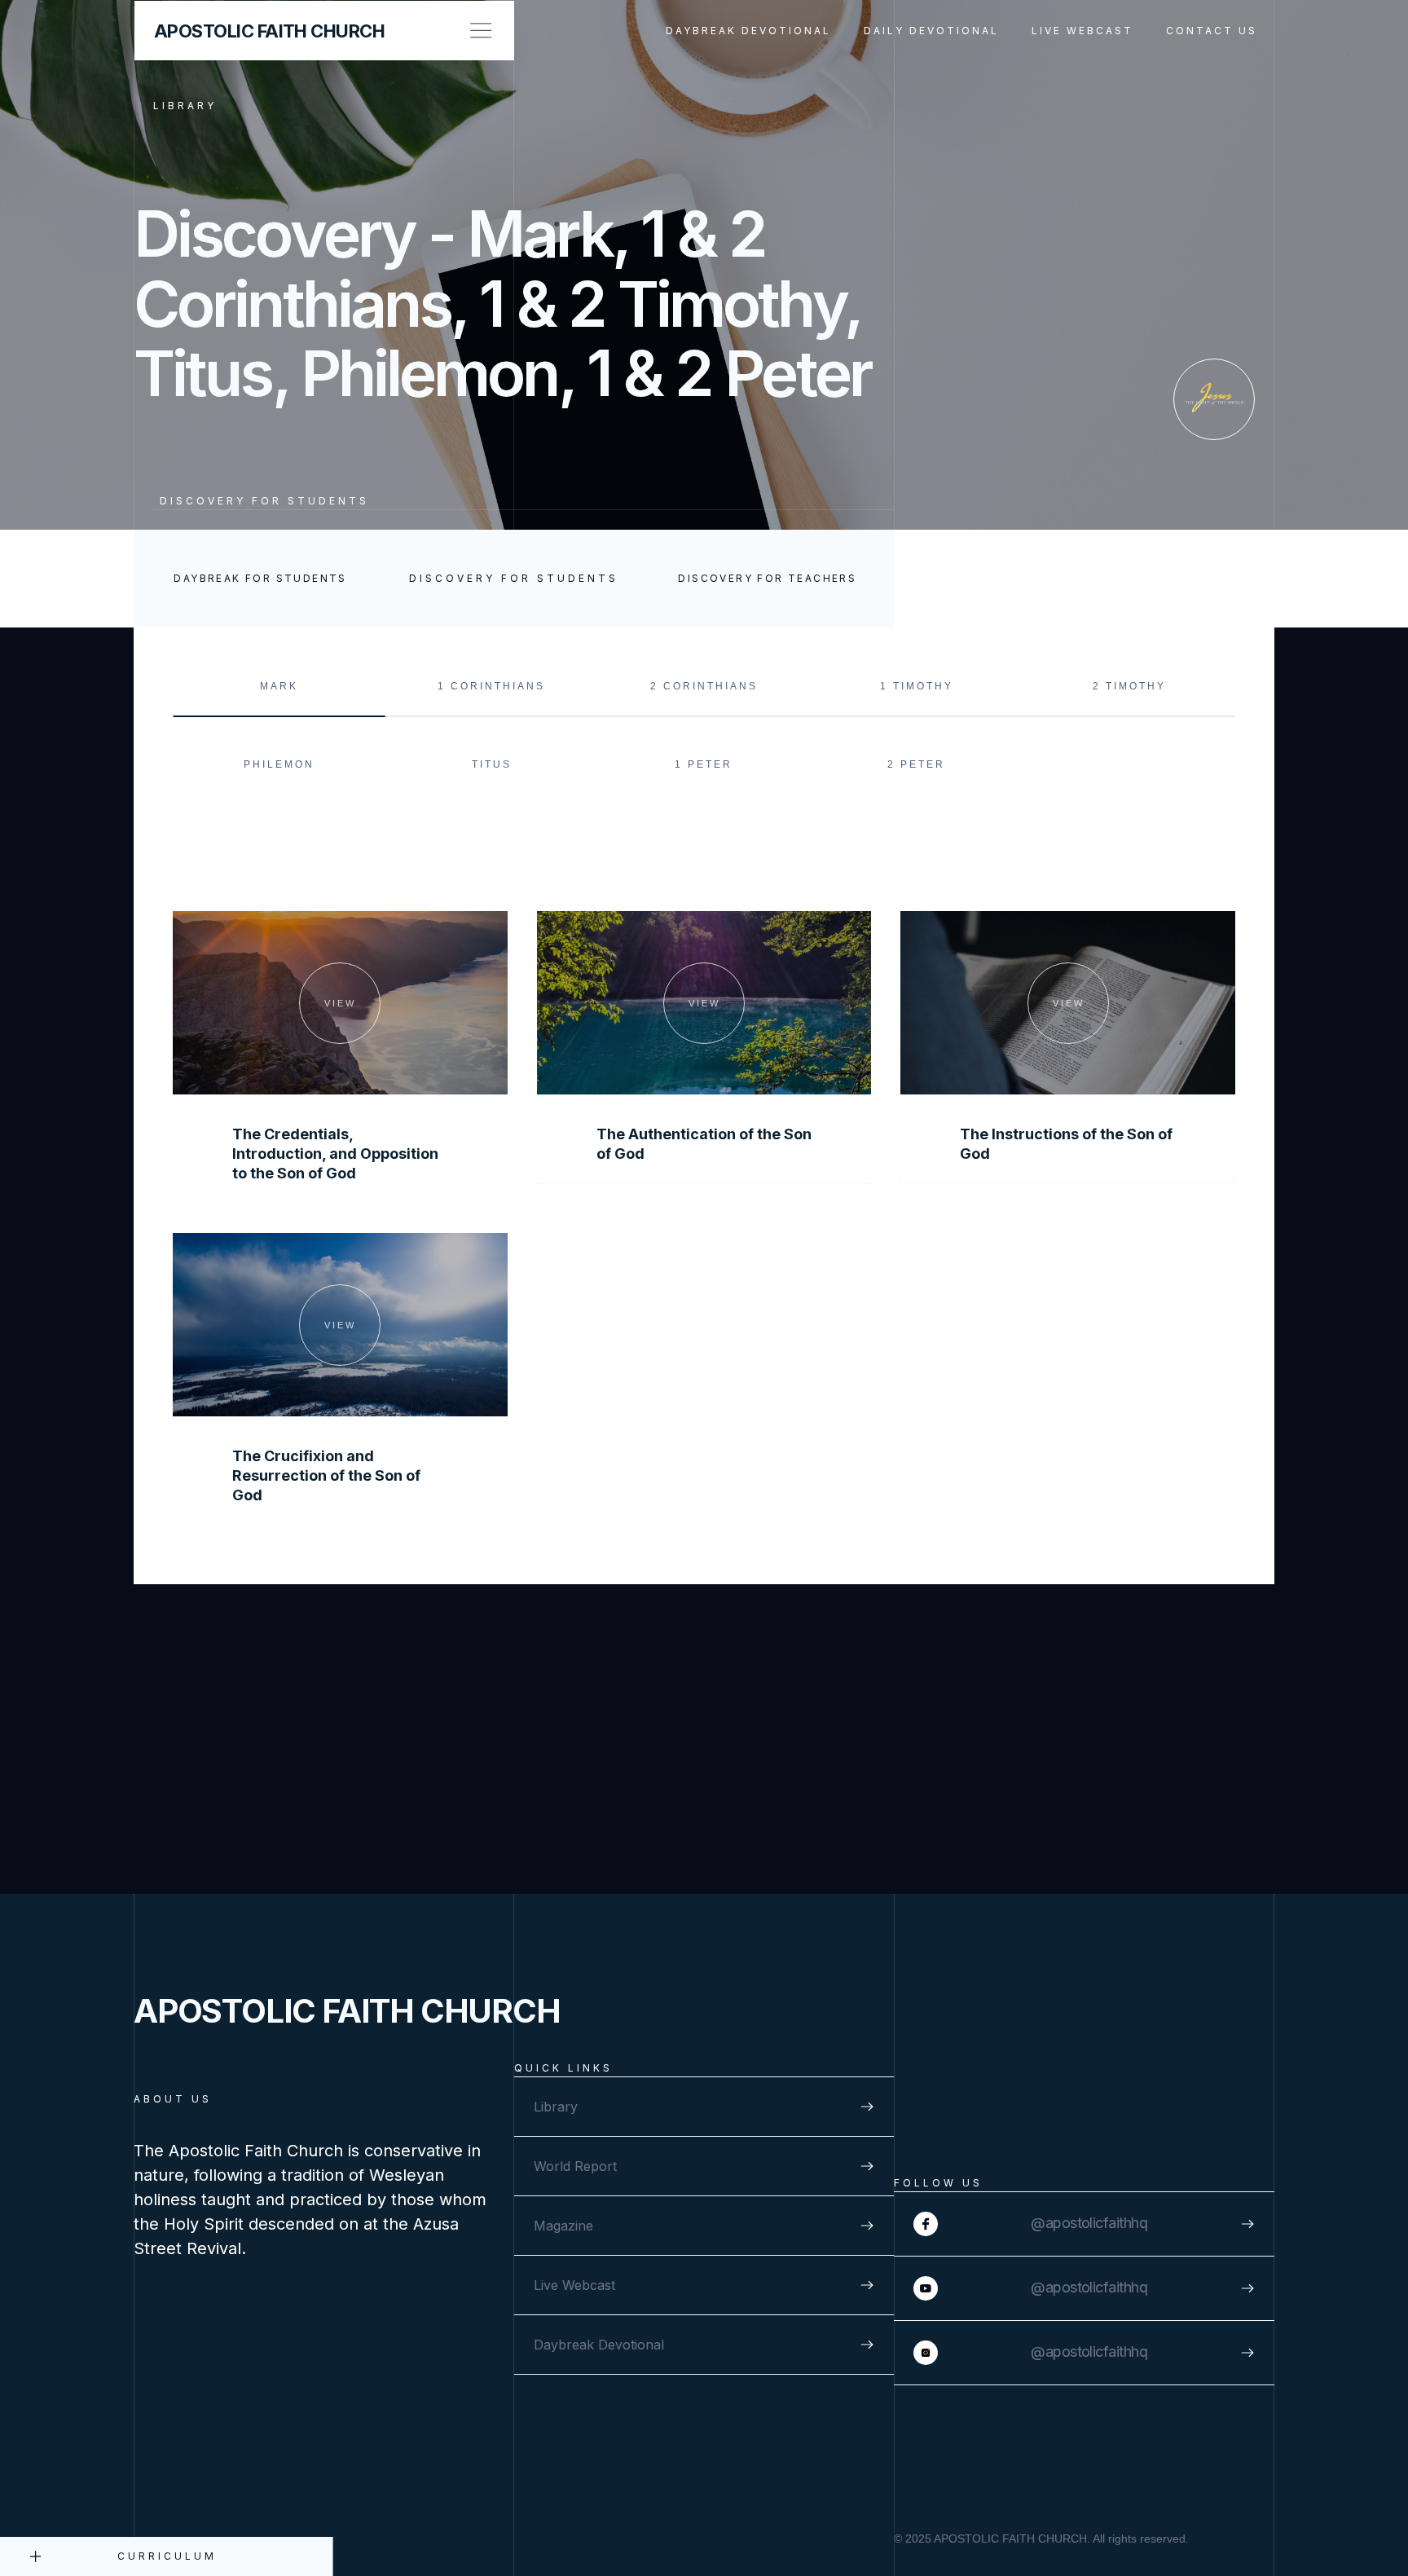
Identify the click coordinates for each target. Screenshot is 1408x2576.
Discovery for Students (264, 501)
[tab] (279, 691)
